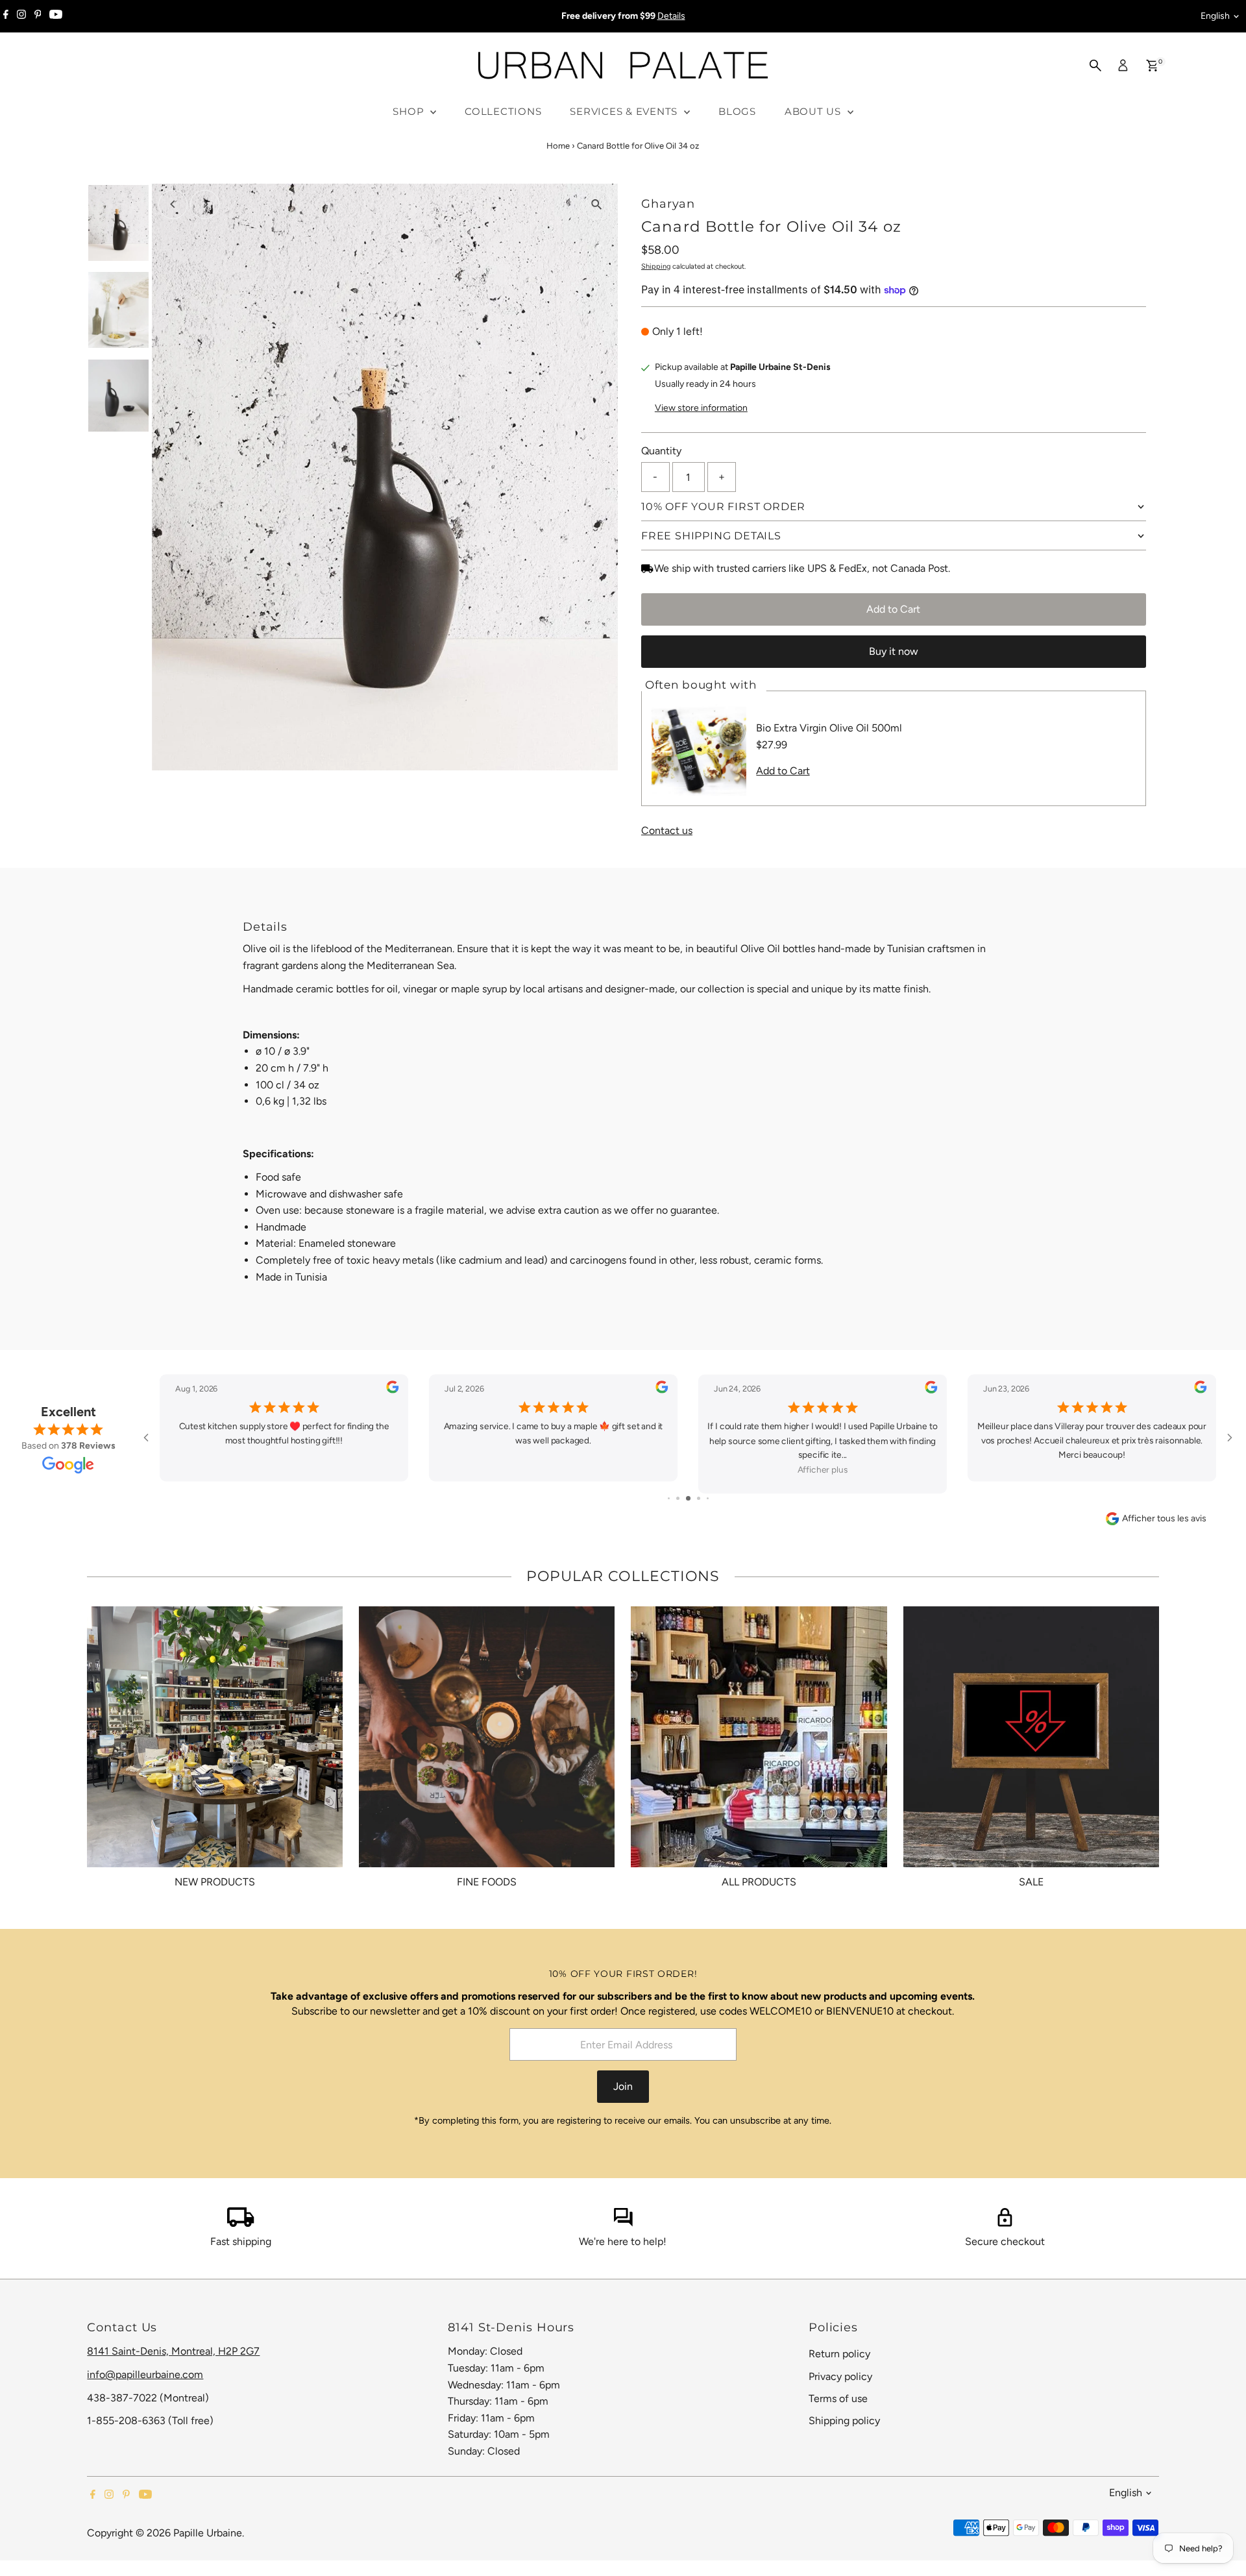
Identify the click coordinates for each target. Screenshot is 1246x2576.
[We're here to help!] (623, 2223)
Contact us (667, 831)
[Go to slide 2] (678, 1498)
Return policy (839, 2354)
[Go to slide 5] (708, 1498)
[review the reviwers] (392, 1390)
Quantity (661, 451)
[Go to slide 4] (699, 1498)
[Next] (205, 204)
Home (558, 146)
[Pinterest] (38, 16)
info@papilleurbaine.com (145, 2374)
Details (671, 16)
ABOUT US (814, 111)
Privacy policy (840, 2376)
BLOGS (737, 111)
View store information (701, 408)
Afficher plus (823, 1470)
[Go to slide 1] (669, 1498)
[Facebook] (6, 16)
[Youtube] (56, 16)
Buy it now (894, 651)
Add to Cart (893, 609)
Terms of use (838, 2398)
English (1215, 16)
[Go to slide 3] (688, 1498)
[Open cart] (1152, 66)
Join (623, 2086)
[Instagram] (21, 16)
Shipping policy (844, 2421)
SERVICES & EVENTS (625, 111)
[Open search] (1095, 66)
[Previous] (173, 204)
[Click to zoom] (597, 205)
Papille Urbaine (208, 2533)
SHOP (410, 111)
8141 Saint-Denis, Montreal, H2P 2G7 (173, 2351)
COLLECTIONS (503, 111)
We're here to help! (623, 2241)
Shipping (656, 266)
